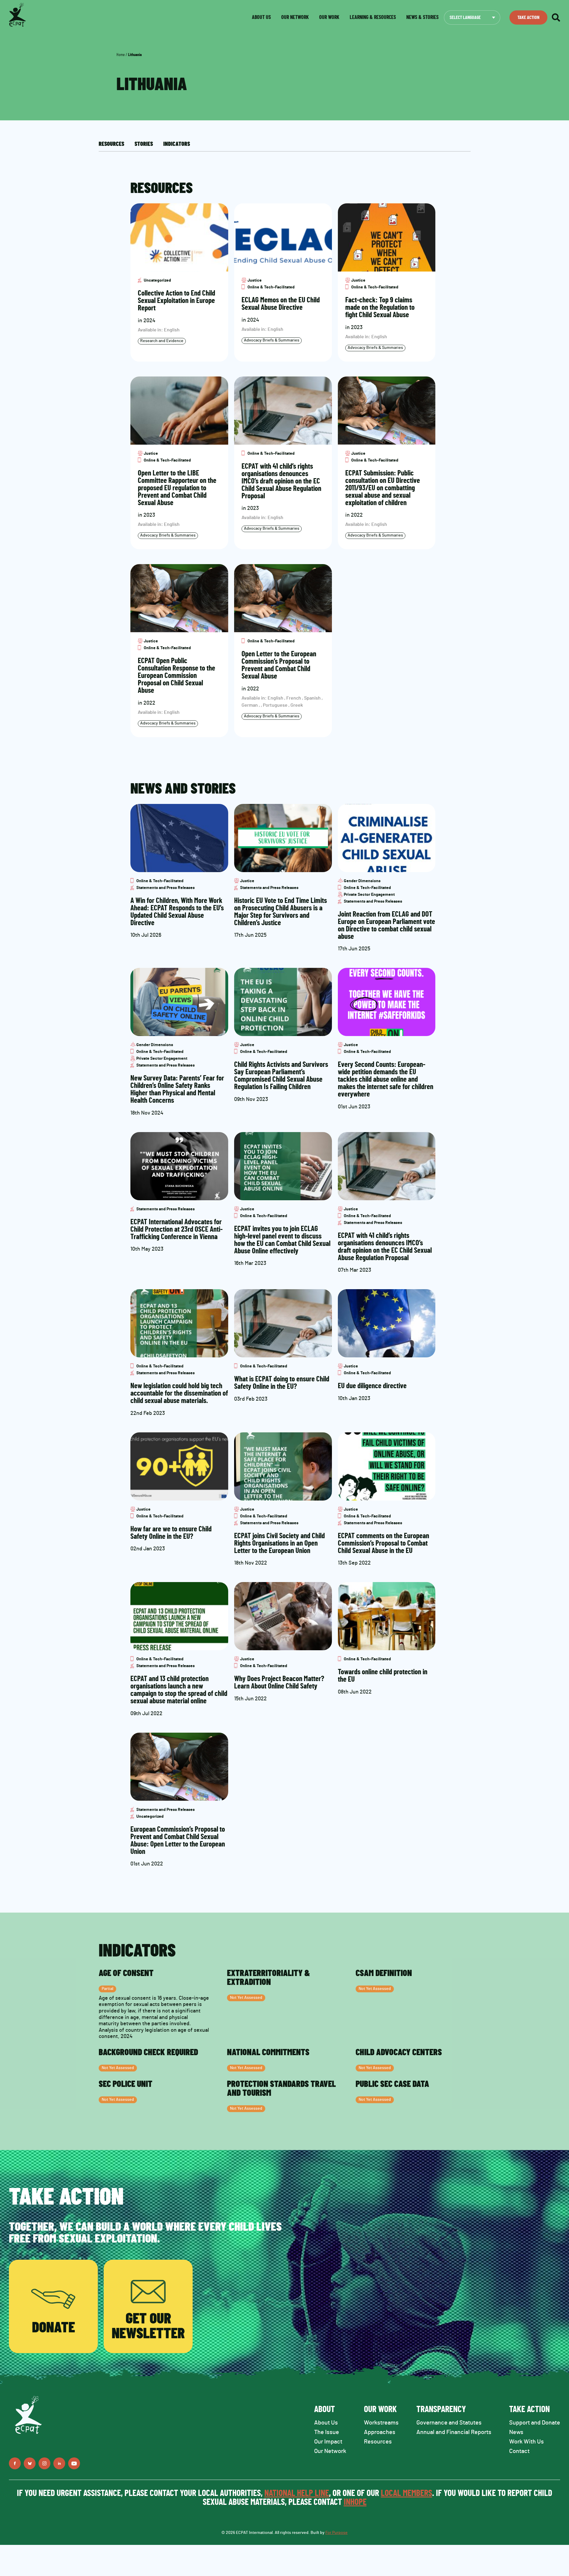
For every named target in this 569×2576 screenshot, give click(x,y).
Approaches (380, 2432)
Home (121, 55)
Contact (519, 2451)
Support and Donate (535, 2423)
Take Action (528, 17)
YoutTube (74, 2463)
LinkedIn (59, 2463)
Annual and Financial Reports (454, 2432)
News (516, 2432)
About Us (326, 2423)
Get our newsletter (148, 2326)
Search (556, 17)
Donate (53, 2328)
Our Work (329, 17)
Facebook (15, 2463)
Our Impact (328, 2442)
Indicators (177, 144)
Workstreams (381, 2423)
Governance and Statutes (449, 2423)
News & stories (422, 17)
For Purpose (337, 2533)
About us (261, 17)
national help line (297, 2493)
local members (406, 2493)
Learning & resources (373, 17)
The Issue (327, 2432)
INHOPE (355, 2502)
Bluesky (30, 2463)
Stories (144, 144)
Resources (111, 144)
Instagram (44, 2463)
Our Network (295, 17)
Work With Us (526, 2442)
